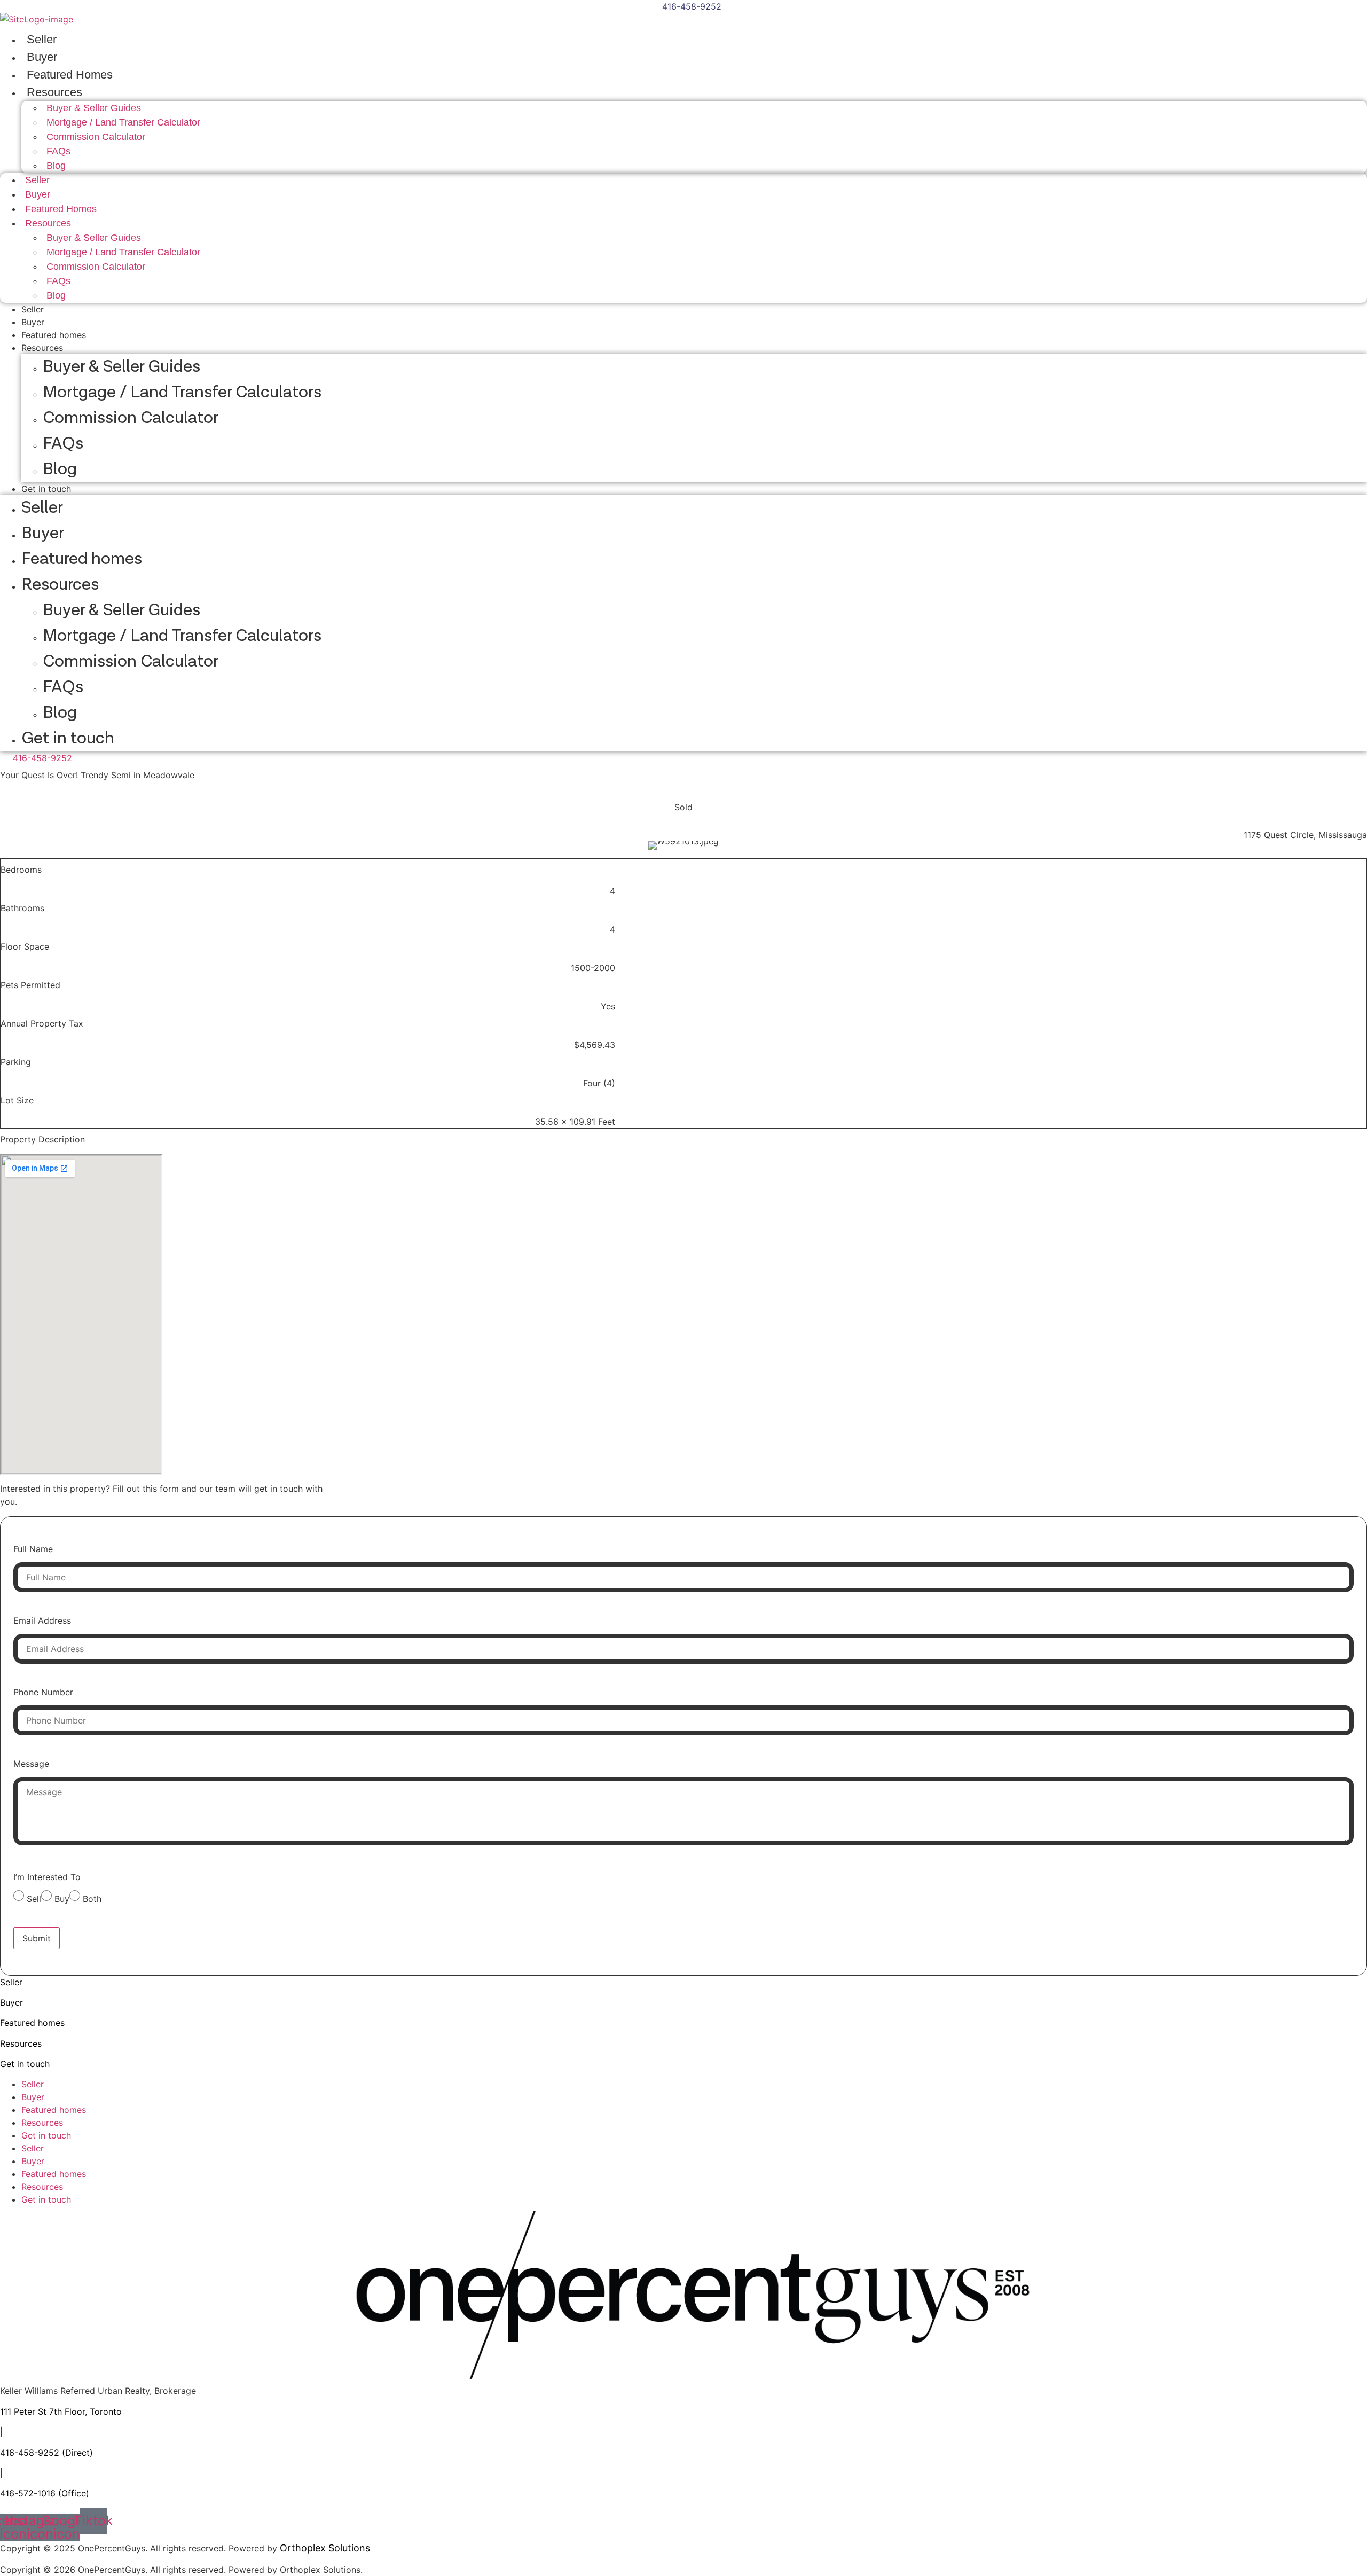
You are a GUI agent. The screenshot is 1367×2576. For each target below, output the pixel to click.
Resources (42, 348)
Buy (62, 1899)
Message (31, 1764)
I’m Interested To (47, 1877)
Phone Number (43, 1692)
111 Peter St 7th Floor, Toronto (61, 2411)
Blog (56, 166)
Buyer (42, 57)
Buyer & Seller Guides (121, 367)
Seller (42, 39)
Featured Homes (70, 75)
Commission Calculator (96, 137)
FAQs (63, 444)
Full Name (33, 1549)
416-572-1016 (28, 2493)
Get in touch (46, 489)
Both (92, 1899)
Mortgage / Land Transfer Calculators (182, 392)
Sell (34, 1899)
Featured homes (54, 335)
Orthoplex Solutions (325, 2548)
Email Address (42, 1620)
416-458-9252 (30, 2453)
